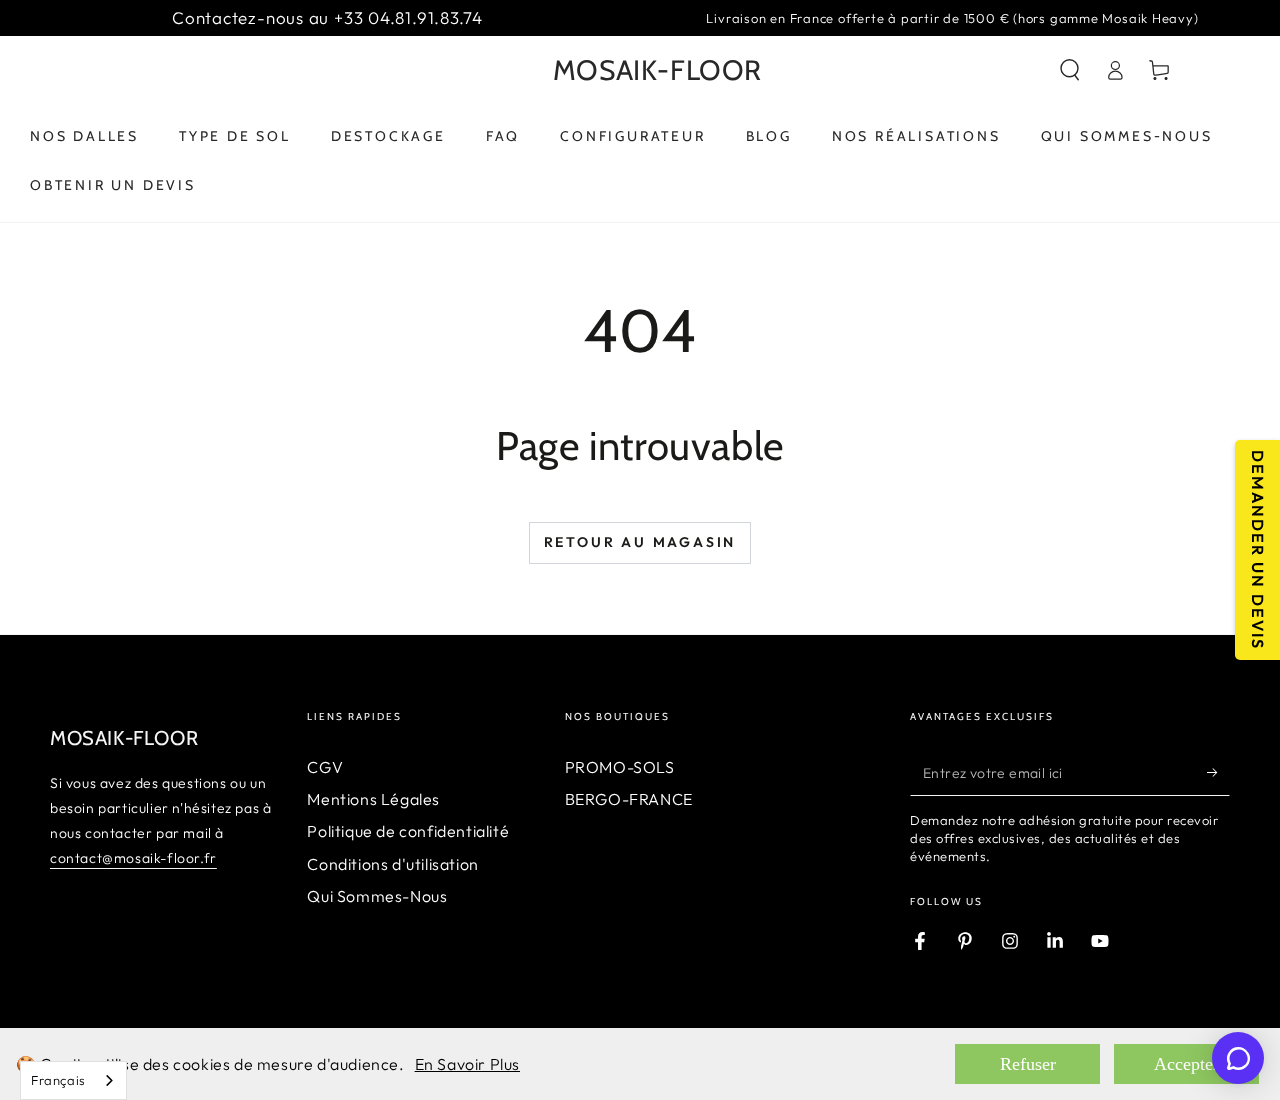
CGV (325, 767)
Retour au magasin (640, 542)
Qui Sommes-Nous (377, 896)
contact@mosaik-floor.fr (133, 858)
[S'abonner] (1218, 773)
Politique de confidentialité (408, 831)
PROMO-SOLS (620, 767)
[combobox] (73, 1080)
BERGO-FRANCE (629, 799)
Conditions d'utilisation (392, 864)
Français (58, 1080)
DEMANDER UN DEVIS (1258, 550)
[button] (1069, 70)
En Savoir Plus (467, 1064)
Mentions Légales (373, 799)
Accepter (1186, 1064)
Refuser (1028, 1064)
